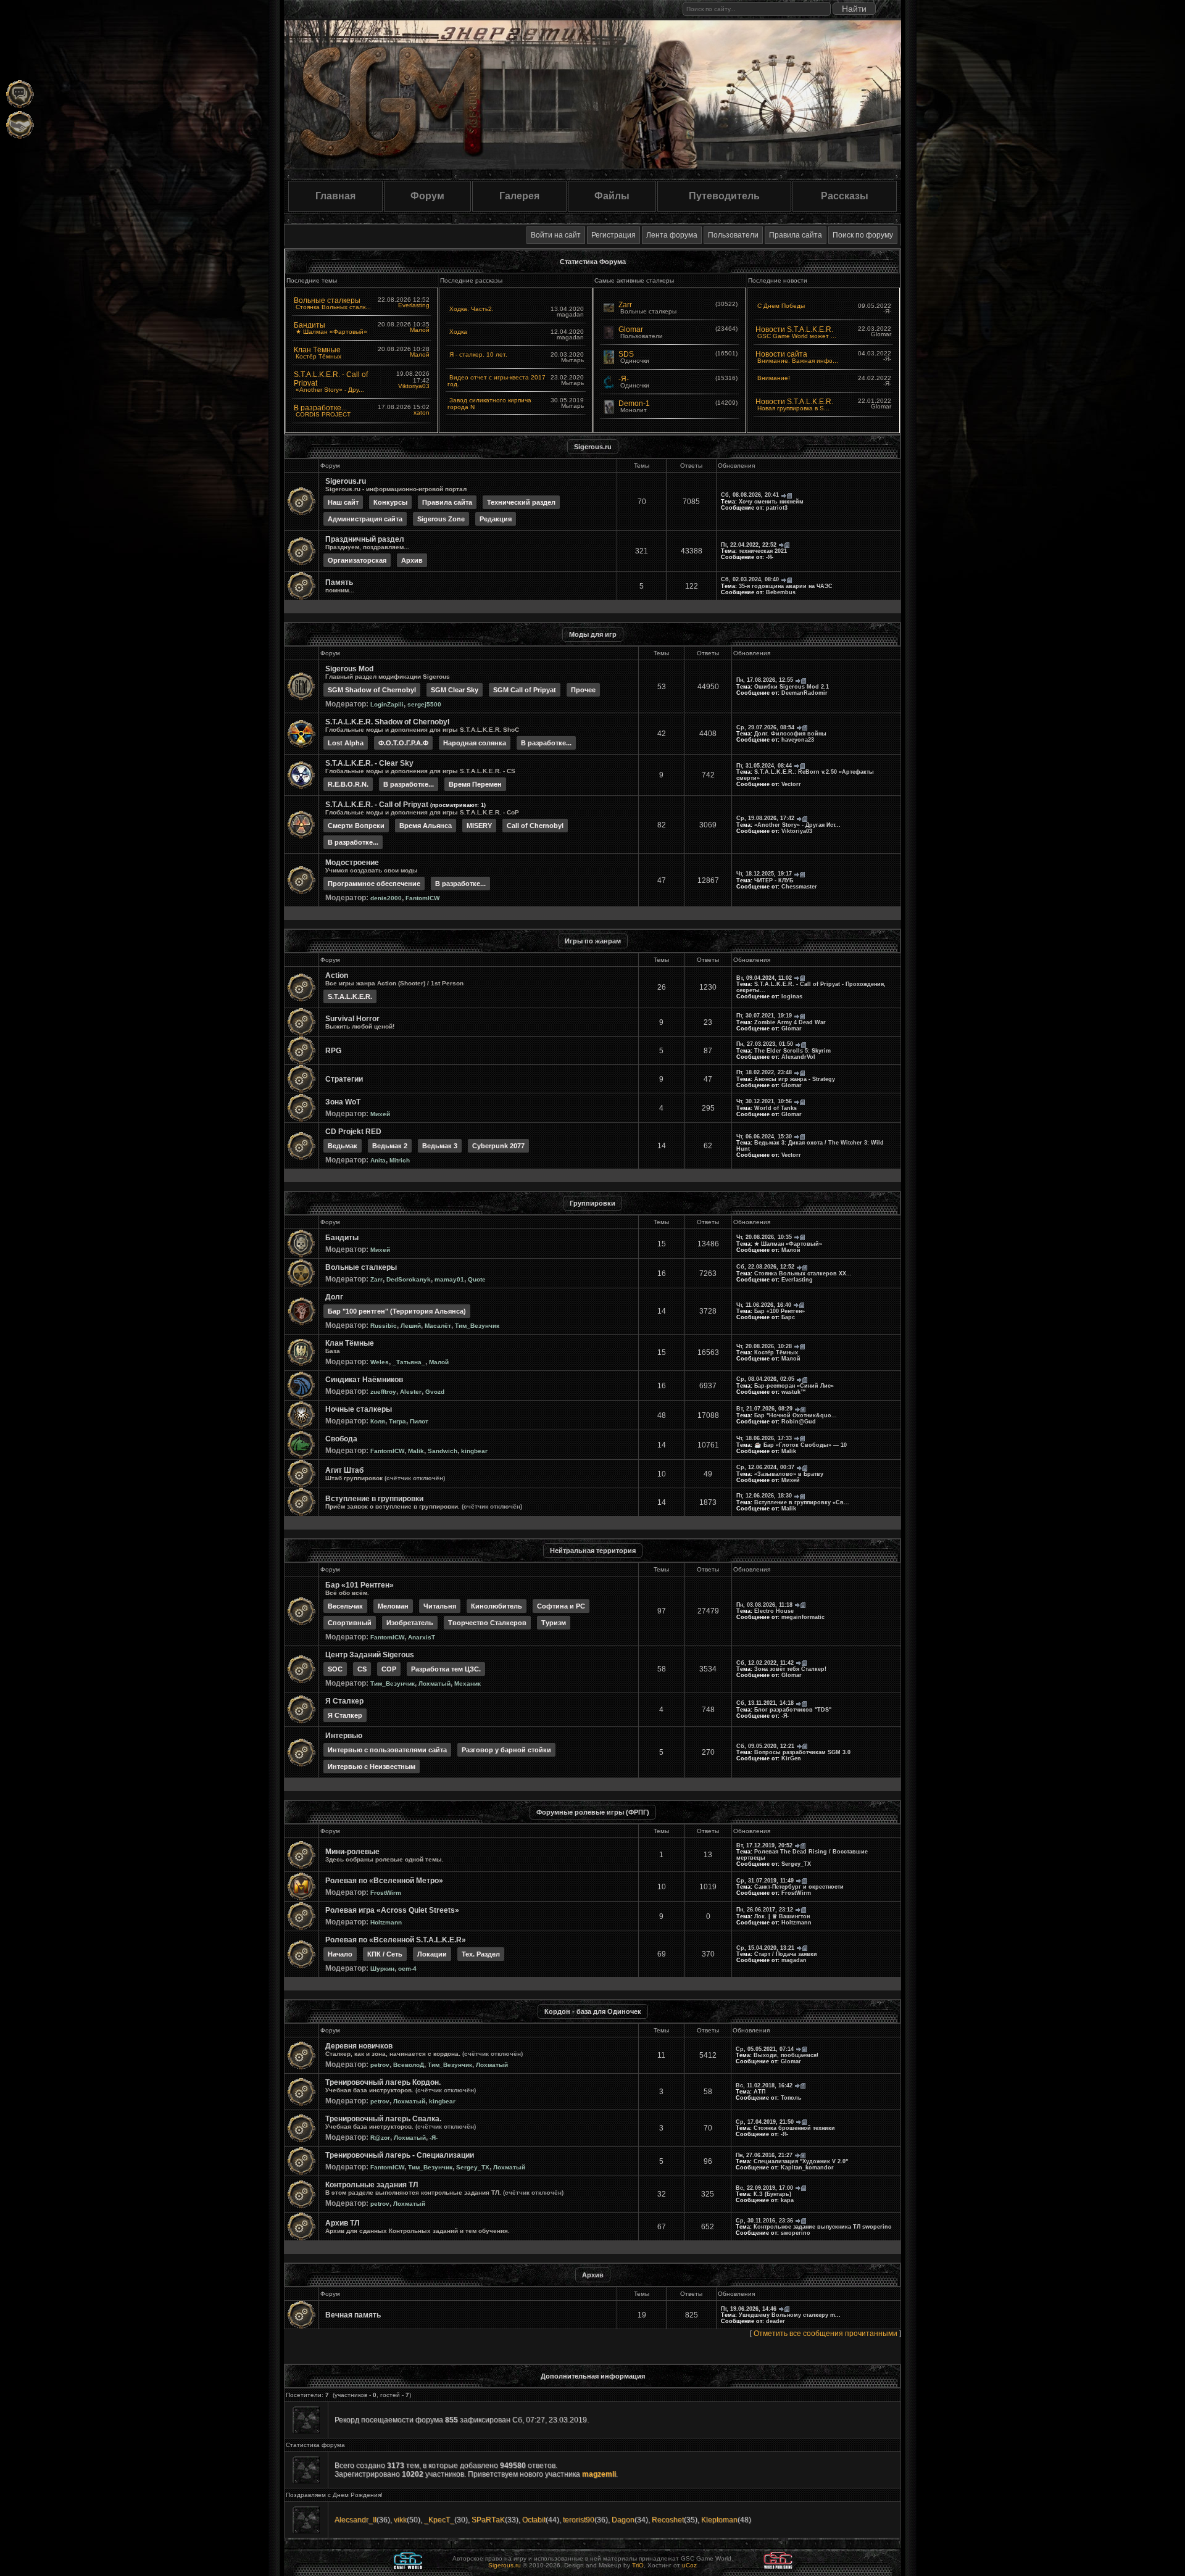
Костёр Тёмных (318, 356)
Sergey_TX (796, 1864)
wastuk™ (794, 1392)
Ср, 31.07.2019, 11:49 (765, 1881)
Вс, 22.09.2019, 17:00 (764, 2188)
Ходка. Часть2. (472, 309)
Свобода (341, 1439)
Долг (334, 1297)
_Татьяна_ (409, 1362)
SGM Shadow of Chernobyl (372, 690)
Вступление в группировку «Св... (802, 1502)
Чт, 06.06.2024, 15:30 (764, 1137)
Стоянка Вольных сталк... (333, 307)
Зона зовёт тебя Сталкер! (790, 1669)
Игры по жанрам (593, 941)
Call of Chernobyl (535, 826)
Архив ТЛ (342, 2223)
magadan (794, 1960)
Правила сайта (796, 235)
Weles (380, 1362)
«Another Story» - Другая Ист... (797, 825)
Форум (427, 196)
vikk (400, 2520)
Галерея (519, 196)
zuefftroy (383, 1392)
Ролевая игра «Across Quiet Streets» (392, 1910)
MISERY (479, 826)
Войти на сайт (556, 235)
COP (389, 1669)
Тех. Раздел (481, 1954)
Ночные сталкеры (359, 1409)
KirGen (791, 1758)
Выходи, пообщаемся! (786, 2055)
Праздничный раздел (365, 539)
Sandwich (443, 1451)
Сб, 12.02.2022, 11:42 (765, 1663)
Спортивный (350, 1623)
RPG (333, 1051)
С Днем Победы (781, 306)
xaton (422, 412)
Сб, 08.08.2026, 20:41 (750, 495)
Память (339, 582)
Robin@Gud (799, 1422)
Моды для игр (593, 634)
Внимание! (774, 378)
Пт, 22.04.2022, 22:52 (749, 545)
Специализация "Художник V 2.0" (801, 2161)
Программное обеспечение (374, 884)
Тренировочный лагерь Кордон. (383, 2082)
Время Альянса (426, 826)
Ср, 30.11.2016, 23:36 (764, 2221)
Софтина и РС (561, 1606)
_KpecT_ (439, 2520)
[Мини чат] (20, 94)
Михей (380, 1114)
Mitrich (400, 1160)
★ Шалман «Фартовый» (331, 332)
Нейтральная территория (593, 1551)
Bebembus (781, 592)
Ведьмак (343, 1146)
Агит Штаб (344, 1470)
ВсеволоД (409, 2065)
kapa (787, 2200)
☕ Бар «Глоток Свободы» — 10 (800, 1445)
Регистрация (613, 235)
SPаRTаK (488, 2520)
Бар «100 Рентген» (780, 1311)
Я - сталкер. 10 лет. (478, 354)
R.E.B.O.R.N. (348, 784)
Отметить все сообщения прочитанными (825, 2334)
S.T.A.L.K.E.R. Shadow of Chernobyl (387, 722)
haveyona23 (798, 740)
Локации (432, 1954)
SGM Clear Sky (455, 690)
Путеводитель (724, 196)
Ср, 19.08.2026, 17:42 (765, 818)
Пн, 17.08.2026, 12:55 (765, 680)
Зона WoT (343, 1102)
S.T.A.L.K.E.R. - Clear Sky (369, 763)
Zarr (625, 305)
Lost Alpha (346, 743)
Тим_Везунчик (477, 1326)
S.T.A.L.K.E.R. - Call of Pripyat (377, 805)
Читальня (440, 1606)
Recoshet (668, 2520)
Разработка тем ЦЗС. (446, 1669)
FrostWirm (386, 1893)
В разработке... (320, 408)
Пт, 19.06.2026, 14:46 (749, 2309)
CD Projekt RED (353, 1132)
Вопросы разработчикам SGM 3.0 (802, 1752)
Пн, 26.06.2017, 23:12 (765, 1910)
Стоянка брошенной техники (794, 2128)
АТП (759, 2092)
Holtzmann (386, 1922)
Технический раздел (521, 502)
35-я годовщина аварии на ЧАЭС (786, 586)
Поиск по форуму (863, 235)
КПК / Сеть (385, 1954)
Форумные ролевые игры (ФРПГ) (593, 1812)
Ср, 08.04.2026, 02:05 (765, 1379)
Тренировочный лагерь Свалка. (383, 2119)
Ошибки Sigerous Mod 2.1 (792, 687)
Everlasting (414, 305)
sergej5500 (424, 704)
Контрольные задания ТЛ (372, 2185)
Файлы (612, 196)
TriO (638, 2565)
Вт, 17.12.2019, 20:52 (764, 1845)
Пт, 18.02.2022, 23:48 (764, 1072)
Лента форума (672, 235)
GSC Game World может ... (797, 336)
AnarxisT (422, 1637)
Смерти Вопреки (356, 826)
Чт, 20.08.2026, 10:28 (764, 1346)
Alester (411, 1392)
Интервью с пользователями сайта (387, 1750)
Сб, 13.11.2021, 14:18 (765, 1703)
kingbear (474, 1451)
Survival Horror (352, 1019)
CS (362, 1669)
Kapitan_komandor (807, 2168)
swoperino (796, 2233)
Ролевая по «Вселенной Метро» (384, 1881)
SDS (626, 354)
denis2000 (386, 898)
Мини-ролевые (352, 1852)
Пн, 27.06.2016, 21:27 (764, 2155)
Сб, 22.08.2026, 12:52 (765, 1267)
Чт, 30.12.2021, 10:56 (764, 1101)
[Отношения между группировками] (20, 125)
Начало (340, 1954)
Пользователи (733, 235)
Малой (420, 330)
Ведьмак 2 (390, 1146)
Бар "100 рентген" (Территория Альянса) (397, 1311)
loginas (792, 996)
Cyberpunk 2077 (498, 1146)
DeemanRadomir (805, 693)
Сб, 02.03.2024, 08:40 (750, 579)
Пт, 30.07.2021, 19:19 (764, 1016)
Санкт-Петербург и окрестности (799, 1887)
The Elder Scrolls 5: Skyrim (792, 1051)
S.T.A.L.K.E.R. (350, 996)
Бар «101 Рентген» (360, 1585)
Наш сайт (343, 502)
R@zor (380, 2138)
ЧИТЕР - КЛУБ (774, 880)
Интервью (344, 1736)
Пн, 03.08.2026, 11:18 (764, 1605)
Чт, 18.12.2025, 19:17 (764, 874)
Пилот (419, 1421)
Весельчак (345, 1606)
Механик (468, 1684)
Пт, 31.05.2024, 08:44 (764, 766)
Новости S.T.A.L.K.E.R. (794, 329)
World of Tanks (775, 1108)
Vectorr (791, 784)
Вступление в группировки (374, 1499)
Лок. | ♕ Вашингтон (782, 1916)
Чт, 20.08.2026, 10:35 (764, 1237)
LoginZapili (387, 704)
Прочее (583, 690)
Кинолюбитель (497, 1606)
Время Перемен (475, 784)
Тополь (791, 2098)
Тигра (397, 1421)
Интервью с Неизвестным (372, 1766)
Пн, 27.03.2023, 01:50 (765, 1044)
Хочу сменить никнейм (771, 502)
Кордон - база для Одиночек (593, 2011)
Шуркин (382, 1969)
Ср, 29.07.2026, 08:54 (765, 727)
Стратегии (344, 1079)
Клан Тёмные (317, 350)
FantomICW (422, 898)
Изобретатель (410, 1623)
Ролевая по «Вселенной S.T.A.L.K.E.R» (396, 1940)
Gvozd (435, 1392)
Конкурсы (390, 502)
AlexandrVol (798, 1057)
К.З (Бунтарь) (772, 2194)
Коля (378, 1421)
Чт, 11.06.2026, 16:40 (764, 1305)
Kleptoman (719, 2520)
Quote (477, 1279)
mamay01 (449, 1279)
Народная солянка (475, 743)
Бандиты (310, 325)
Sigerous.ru (593, 447)
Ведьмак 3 (440, 1146)
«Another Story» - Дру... (330, 390)
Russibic (384, 1326)
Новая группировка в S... (793, 408)
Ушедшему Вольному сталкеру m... (790, 2315)
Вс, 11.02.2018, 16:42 (764, 2085)
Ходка (458, 332)
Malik (416, 1451)
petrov (380, 2065)
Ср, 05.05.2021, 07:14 (765, 2049)
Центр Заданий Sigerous (370, 1655)
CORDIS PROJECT (323, 414)
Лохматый (434, 1684)
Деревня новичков (359, 2046)
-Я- (624, 379)
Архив (412, 560)
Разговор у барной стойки (506, 1750)
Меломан (393, 1606)
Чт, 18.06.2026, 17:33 (764, 1438)
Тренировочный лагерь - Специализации (400, 2155)
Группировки (592, 1203)
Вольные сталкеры (327, 300)
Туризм (554, 1623)
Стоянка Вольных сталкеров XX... (803, 1274)
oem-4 (407, 1969)
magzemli (599, 2474)
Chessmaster (799, 887)
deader (775, 2321)
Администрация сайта (365, 519)
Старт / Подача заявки (786, 1954)
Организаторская (357, 560)
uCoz (689, 2565)
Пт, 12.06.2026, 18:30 (764, 1496)
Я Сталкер (344, 1701)
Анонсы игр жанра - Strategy (795, 1079)
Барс (788, 1317)
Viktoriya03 (414, 386)
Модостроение (352, 863)
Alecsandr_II (355, 2520)
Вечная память (353, 2315)
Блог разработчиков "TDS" (793, 1710)
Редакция (496, 519)
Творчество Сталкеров (487, 1623)
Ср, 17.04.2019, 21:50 (765, 2122)
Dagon (623, 2520)
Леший (411, 1326)
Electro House (774, 1611)
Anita (378, 1160)
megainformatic (803, 1617)
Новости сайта (781, 354)
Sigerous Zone (441, 519)
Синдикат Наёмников (364, 1380)
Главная (335, 196)
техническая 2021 (763, 551)
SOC (335, 1669)
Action (337, 975)
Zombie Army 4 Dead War (790, 1022)
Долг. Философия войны (790, 734)
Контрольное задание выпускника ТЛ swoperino (823, 2227)
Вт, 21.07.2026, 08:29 (764, 1409)
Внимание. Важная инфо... (798, 361)
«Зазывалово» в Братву (789, 1474)
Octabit (534, 2520)
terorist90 (579, 2520)
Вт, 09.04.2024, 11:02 (764, 978)
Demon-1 (634, 404)
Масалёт (438, 1326)
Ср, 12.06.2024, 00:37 (765, 1467)
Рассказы (845, 196)
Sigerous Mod (349, 669)
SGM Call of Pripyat (525, 690)
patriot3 (777, 508)
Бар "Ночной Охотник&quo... (796, 1415)
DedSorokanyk (409, 1279)
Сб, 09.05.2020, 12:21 (765, 1746)
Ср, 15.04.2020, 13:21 (765, 1948)
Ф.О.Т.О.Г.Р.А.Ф (403, 743)
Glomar (631, 329)
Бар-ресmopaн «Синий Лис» (794, 1386)
